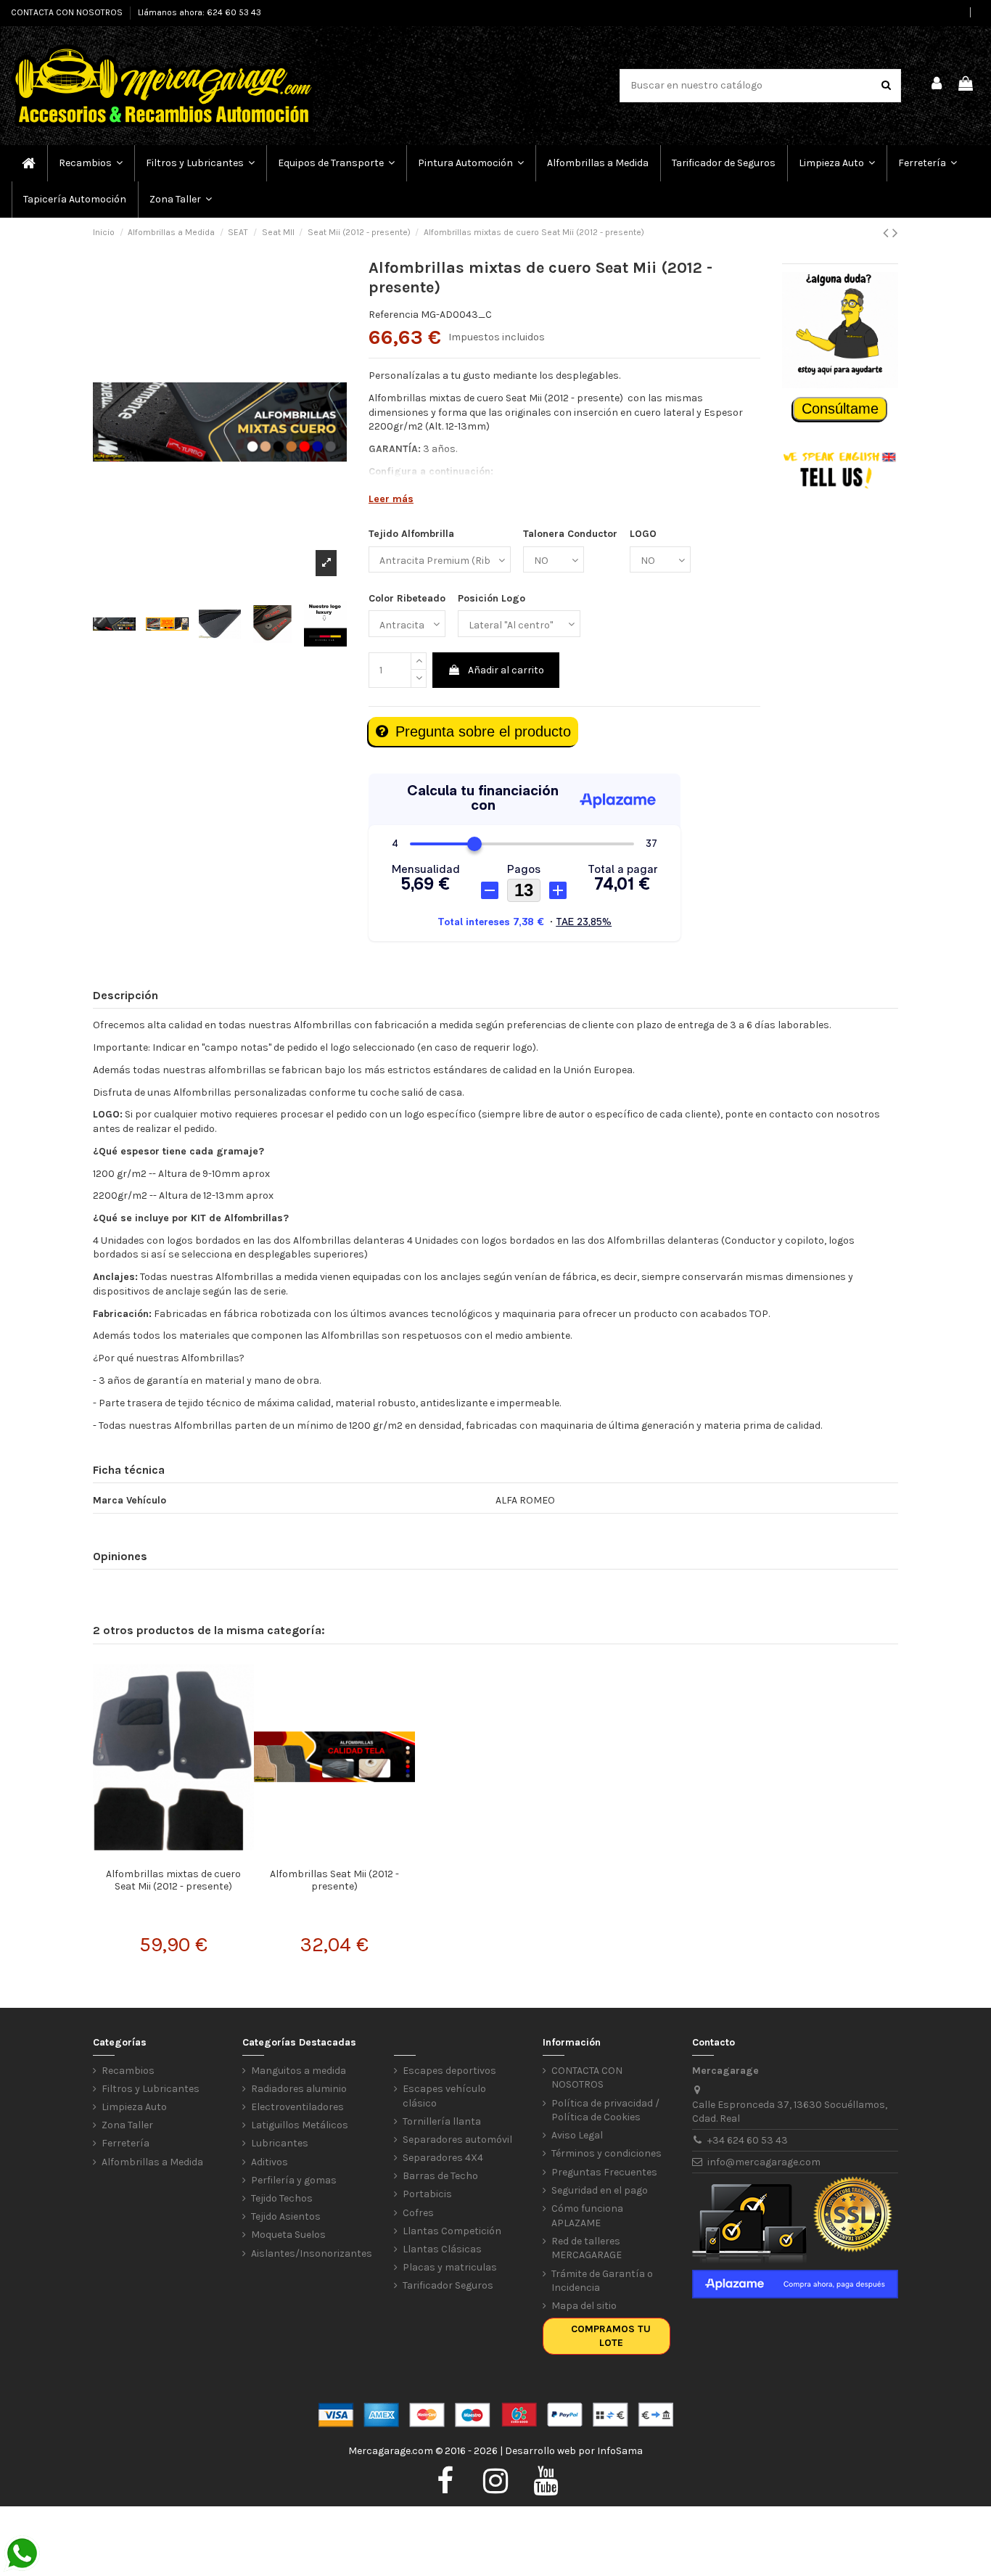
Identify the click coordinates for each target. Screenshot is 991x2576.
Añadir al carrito (506, 670)
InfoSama (620, 2451)
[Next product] (895, 233)
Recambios (128, 2071)
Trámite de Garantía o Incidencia (602, 2281)
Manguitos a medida (299, 2071)
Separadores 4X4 (443, 2158)
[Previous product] (888, 233)
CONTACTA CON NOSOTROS (68, 12)
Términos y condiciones (606, 2153)
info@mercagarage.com (764, 2162)
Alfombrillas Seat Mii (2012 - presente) (334, 1880)
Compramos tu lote (611, 2336)
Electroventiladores (297, 2107)
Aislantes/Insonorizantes (312, 2253)
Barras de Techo (440, 2176)
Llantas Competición (452, 2231)
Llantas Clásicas (442, 2249)
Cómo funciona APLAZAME (587, 2216)
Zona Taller (127, 2125)
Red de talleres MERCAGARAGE (587, 2248)
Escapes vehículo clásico (444, 2096)
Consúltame (840, 409)
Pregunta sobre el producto (483, 731)
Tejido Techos (282, 2198)
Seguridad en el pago (600, 2190)
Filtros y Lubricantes (151, 2089)
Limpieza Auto (134, 2107)
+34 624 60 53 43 (748, 2140)
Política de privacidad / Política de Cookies (605, 2111)
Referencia (394, 315)
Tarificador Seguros (448, 2285)
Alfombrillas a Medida (152, 2162)
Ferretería (126, 2143)
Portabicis (427, 2194)
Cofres (418, 2213)
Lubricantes (280, 2143)
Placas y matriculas (450, 2267)
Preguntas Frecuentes (604, 2172)
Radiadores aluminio (299, 2089)
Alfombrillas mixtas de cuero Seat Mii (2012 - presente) (173, 1880)
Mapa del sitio (584, 2306)
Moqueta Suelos (288, 2235)
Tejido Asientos (286, 2216)
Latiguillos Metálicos (300, 2125)
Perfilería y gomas (294, 2180)
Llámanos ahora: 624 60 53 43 (200, 12)
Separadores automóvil (457, 2140)
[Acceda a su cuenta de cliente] (937, 86)
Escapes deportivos (449, 2071)
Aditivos (270, 2162)
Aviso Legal (577, 2135)
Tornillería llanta (442, 2121)
